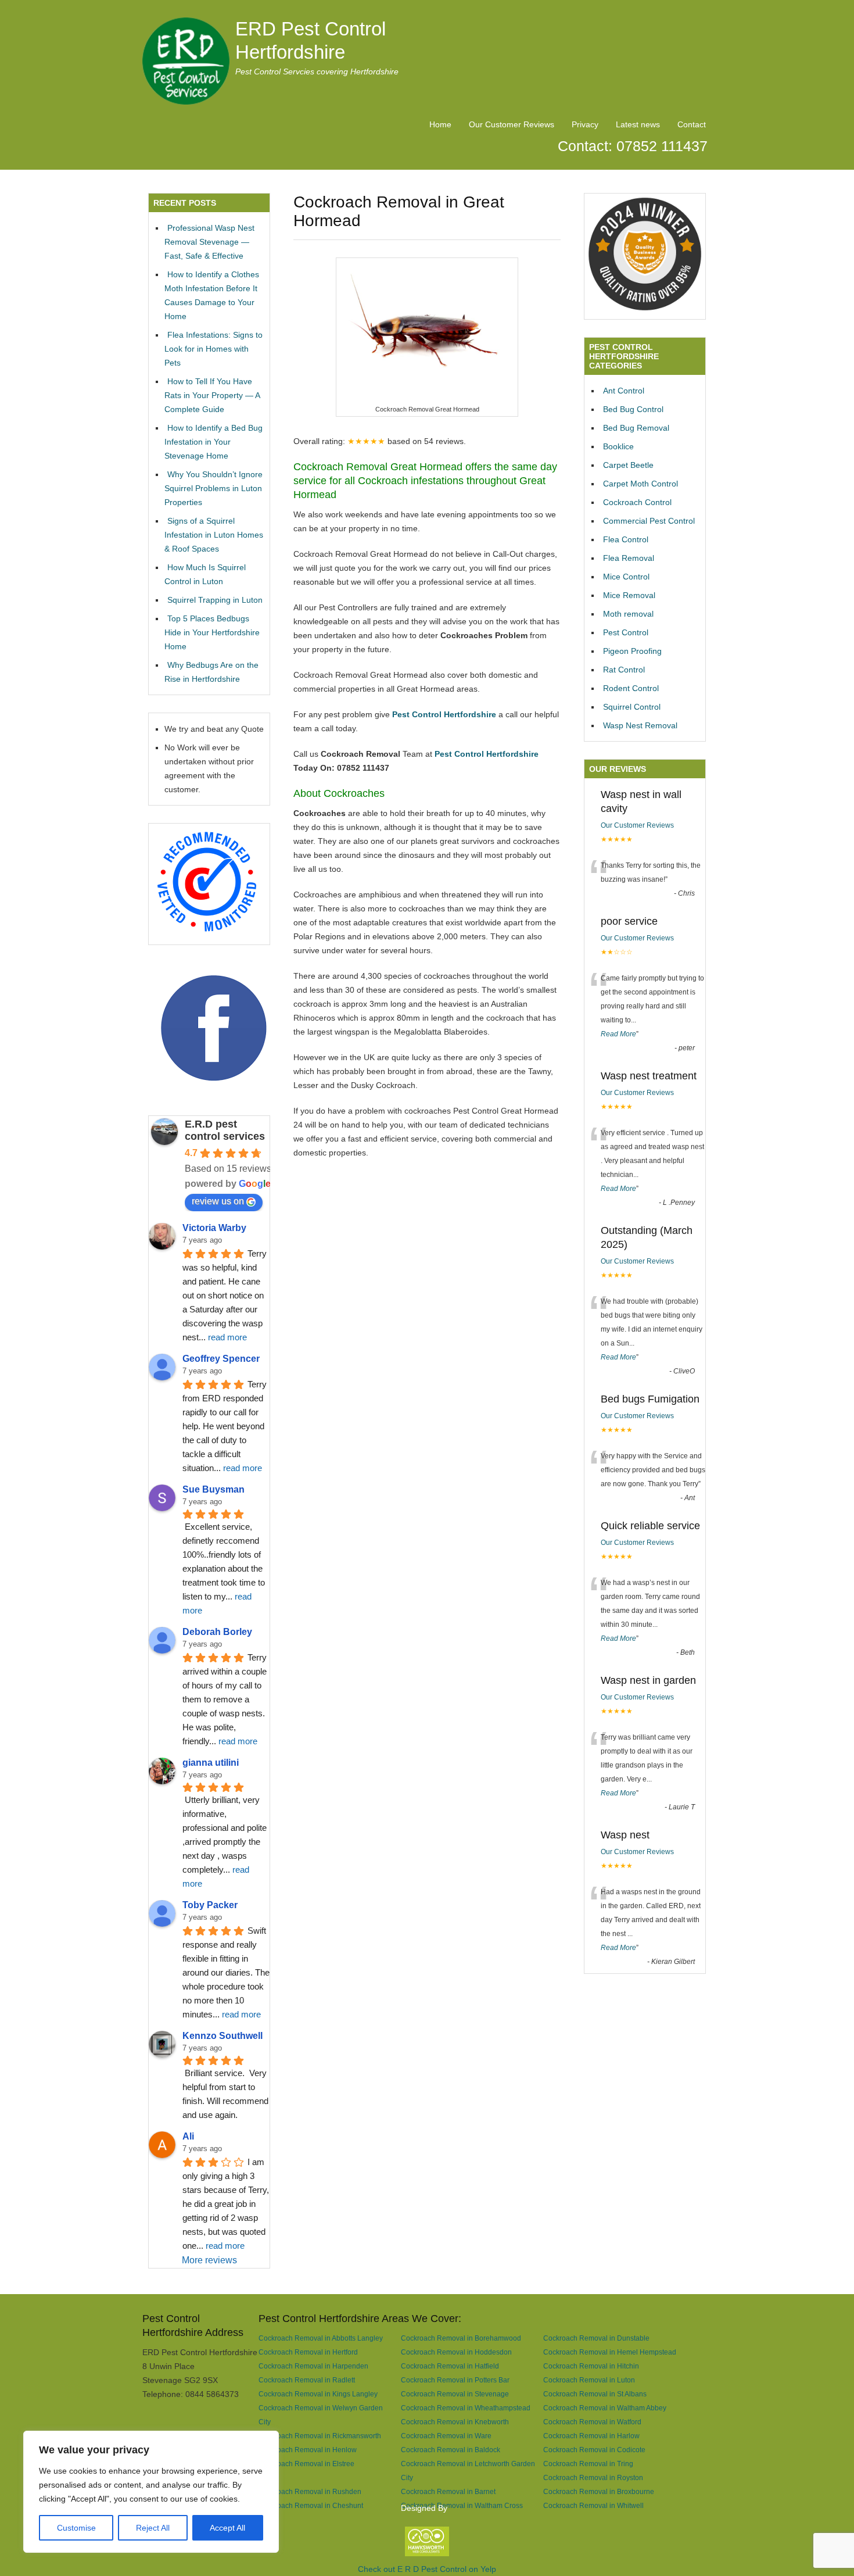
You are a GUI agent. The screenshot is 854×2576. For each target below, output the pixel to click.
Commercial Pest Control (649, 521)
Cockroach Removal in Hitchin (591, 2366)
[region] (151, 2492)
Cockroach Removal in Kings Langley (318, 2394)
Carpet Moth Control (640, 484)
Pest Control (626, 632)
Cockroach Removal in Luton (589, 2380)
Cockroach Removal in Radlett (307, 2380)
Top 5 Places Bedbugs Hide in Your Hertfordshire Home (212, 632)
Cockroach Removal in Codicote (594, 2450)
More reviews (209, 2260)
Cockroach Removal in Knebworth (455, 2422)
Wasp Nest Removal (640, 725)
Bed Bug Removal (636, 428)
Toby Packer (210, 1905)
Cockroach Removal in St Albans (595, 2394)
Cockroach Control (637, 502)
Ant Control (624, 391)
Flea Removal (629, 558)
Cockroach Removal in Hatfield (450, 2366)
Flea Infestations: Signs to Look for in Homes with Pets (214, 349)
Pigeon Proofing (632, 651)
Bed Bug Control (633, 409)
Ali (188, 2136)
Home (440, 124)
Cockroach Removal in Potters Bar (455, 2380)
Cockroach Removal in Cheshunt (311, 2505)
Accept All (227, 2528)
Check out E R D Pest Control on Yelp (427, 2569)
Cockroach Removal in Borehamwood (461, 2338)
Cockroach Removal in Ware (446, 2436)
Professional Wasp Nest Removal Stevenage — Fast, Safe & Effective (209, 242)
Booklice (618, 446)
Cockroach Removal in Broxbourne (599, 2491)
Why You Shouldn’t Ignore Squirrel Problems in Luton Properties (214, 488)
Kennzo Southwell (223, 2036)
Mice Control (626, 577)
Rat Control (624, 670)
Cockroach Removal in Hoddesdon (456, 2352)
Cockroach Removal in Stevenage (455, 2394)
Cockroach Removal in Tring (588, 2464)
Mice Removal (629, 595)
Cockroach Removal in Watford (592, 2422)
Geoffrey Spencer (221, 1359)
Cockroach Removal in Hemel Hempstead (610, 2352)
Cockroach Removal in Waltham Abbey (605, 2408)
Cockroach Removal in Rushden (310, 2491)
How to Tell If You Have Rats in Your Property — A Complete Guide (212, 395)
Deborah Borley (217, 1632)
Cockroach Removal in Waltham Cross (462, 2505)
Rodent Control (631, 688)
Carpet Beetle (628, 465)
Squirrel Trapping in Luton (215, 600)
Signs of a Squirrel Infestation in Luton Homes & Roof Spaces (214, 535)
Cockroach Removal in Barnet (448, 2491)
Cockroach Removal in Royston (593, 2477)
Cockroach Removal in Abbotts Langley (321, 2338)
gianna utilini (211, 1763)
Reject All (153, 2528)
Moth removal (628, 614)
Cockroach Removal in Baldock (451, 2450)
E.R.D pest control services (225, 1130)
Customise (76, 2528)
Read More (618, 1034)
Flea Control (626, 539)
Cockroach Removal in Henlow (308, 2450)
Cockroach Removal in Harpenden (313, 2366)
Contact (692, 124)
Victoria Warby (214, 1228)
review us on (218, 1201)
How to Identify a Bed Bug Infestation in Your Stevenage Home (214, 442)
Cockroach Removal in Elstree (306, 2464)
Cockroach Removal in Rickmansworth (320, 2436)
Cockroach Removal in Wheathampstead (466, 2408)
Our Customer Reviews (512, 124)
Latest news (638, 124)
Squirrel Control (632, 707)
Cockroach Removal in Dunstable (596, 2338)
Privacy (585, 124)
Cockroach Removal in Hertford (308, 2352)
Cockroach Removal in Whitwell (593, 2505)
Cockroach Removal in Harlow (591, 2436)
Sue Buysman (214, 1489)
